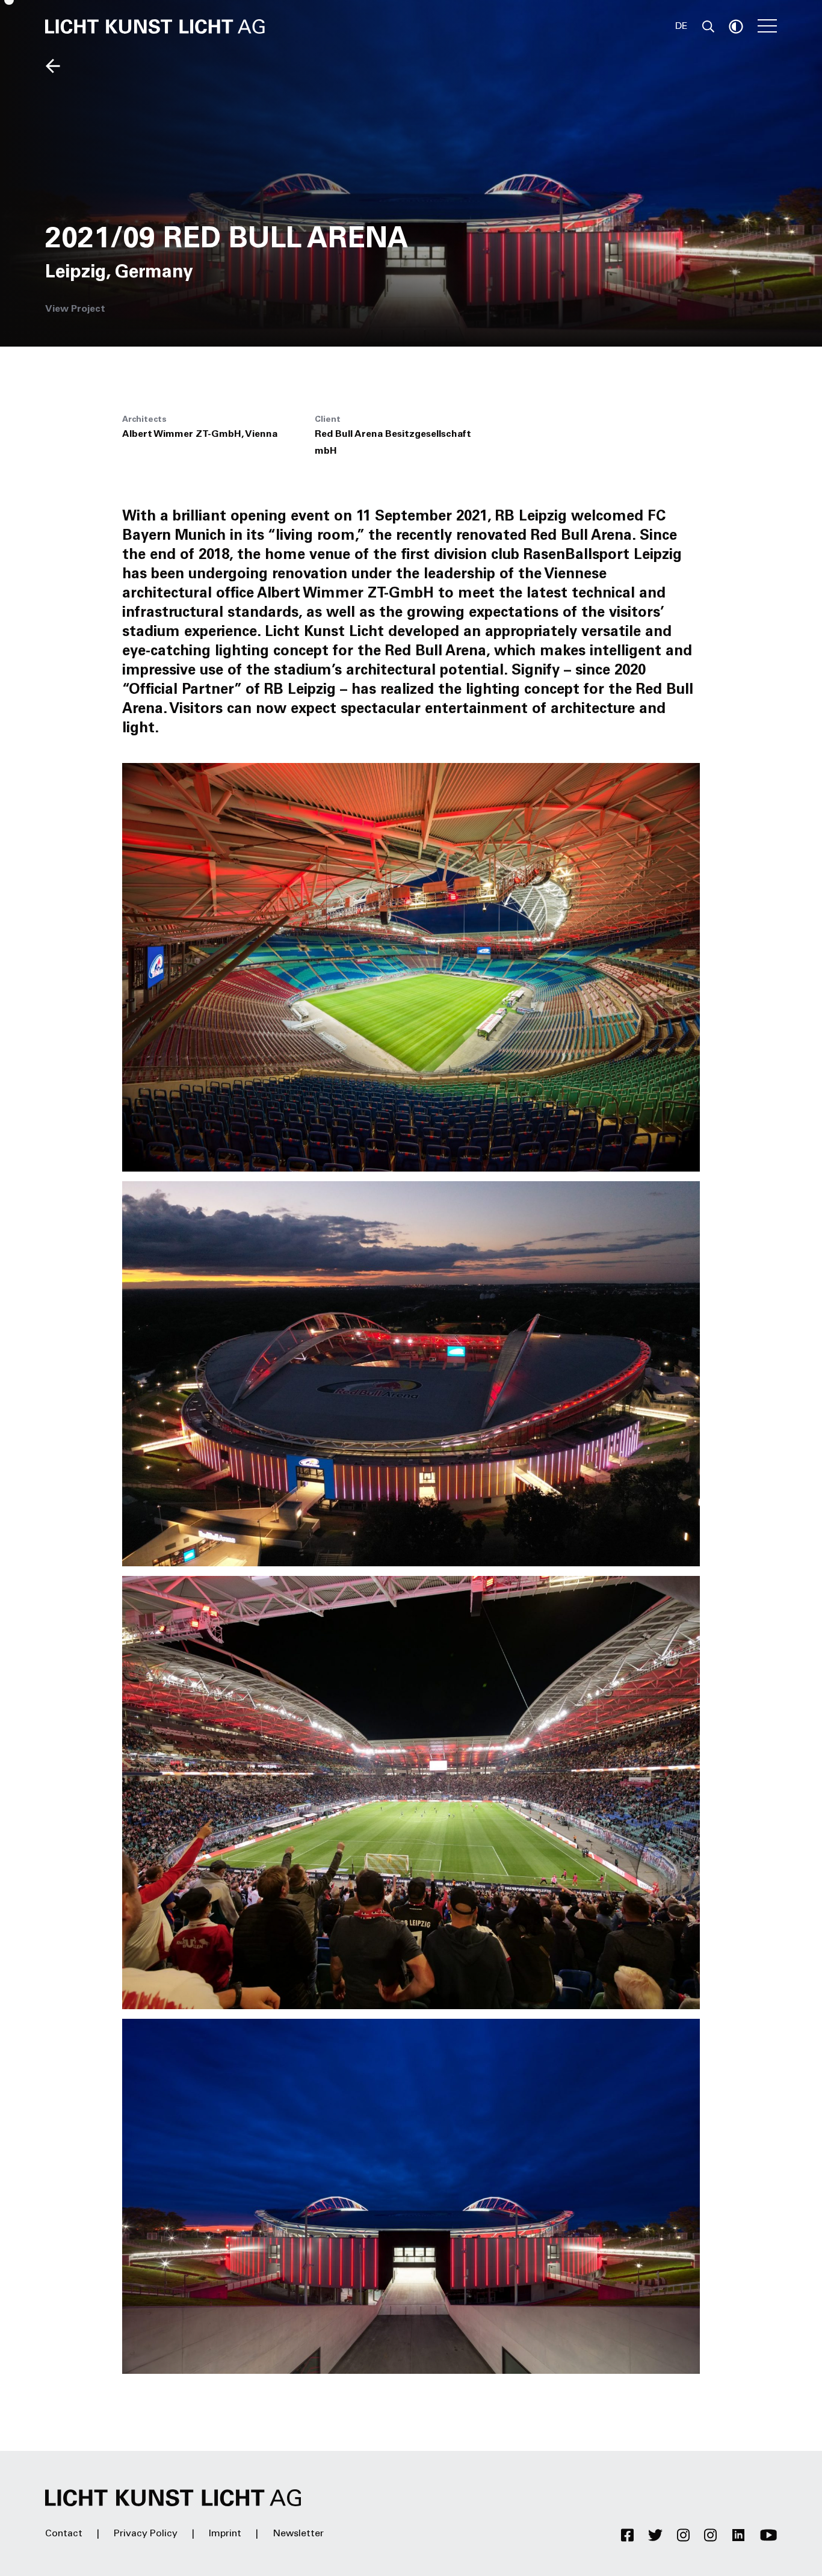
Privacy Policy (146, 2534)
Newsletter (298, 2534)
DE (681, 26)
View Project (75, 309)
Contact (64, 2534)
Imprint (225, 2534)
